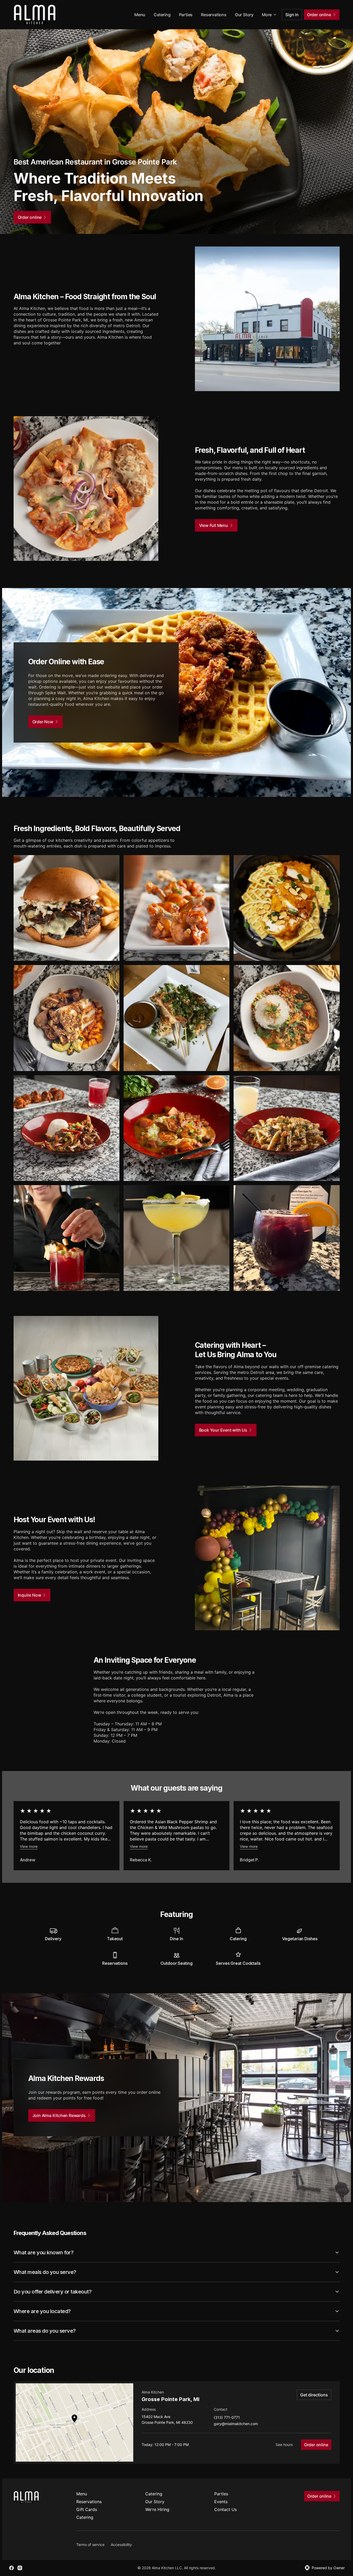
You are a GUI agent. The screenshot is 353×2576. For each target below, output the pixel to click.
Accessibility (121, 2545)
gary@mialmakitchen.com (236, 2424)
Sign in (292, 15)
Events (221, 2502)
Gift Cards (87, 2509)
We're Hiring (157, 2509)
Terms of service (90, 2545)
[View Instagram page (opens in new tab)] (20, 2568)
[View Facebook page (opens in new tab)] (11, 2568)
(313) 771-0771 (227, 2418)
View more (29, 1846)
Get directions (314, 2395)
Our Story (244, 15)
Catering (162, 15)
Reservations (214, 15)
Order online (316, 2445)
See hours (284, 2445)
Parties (186, 15)
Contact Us (225, 2509)
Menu (140, 15)
